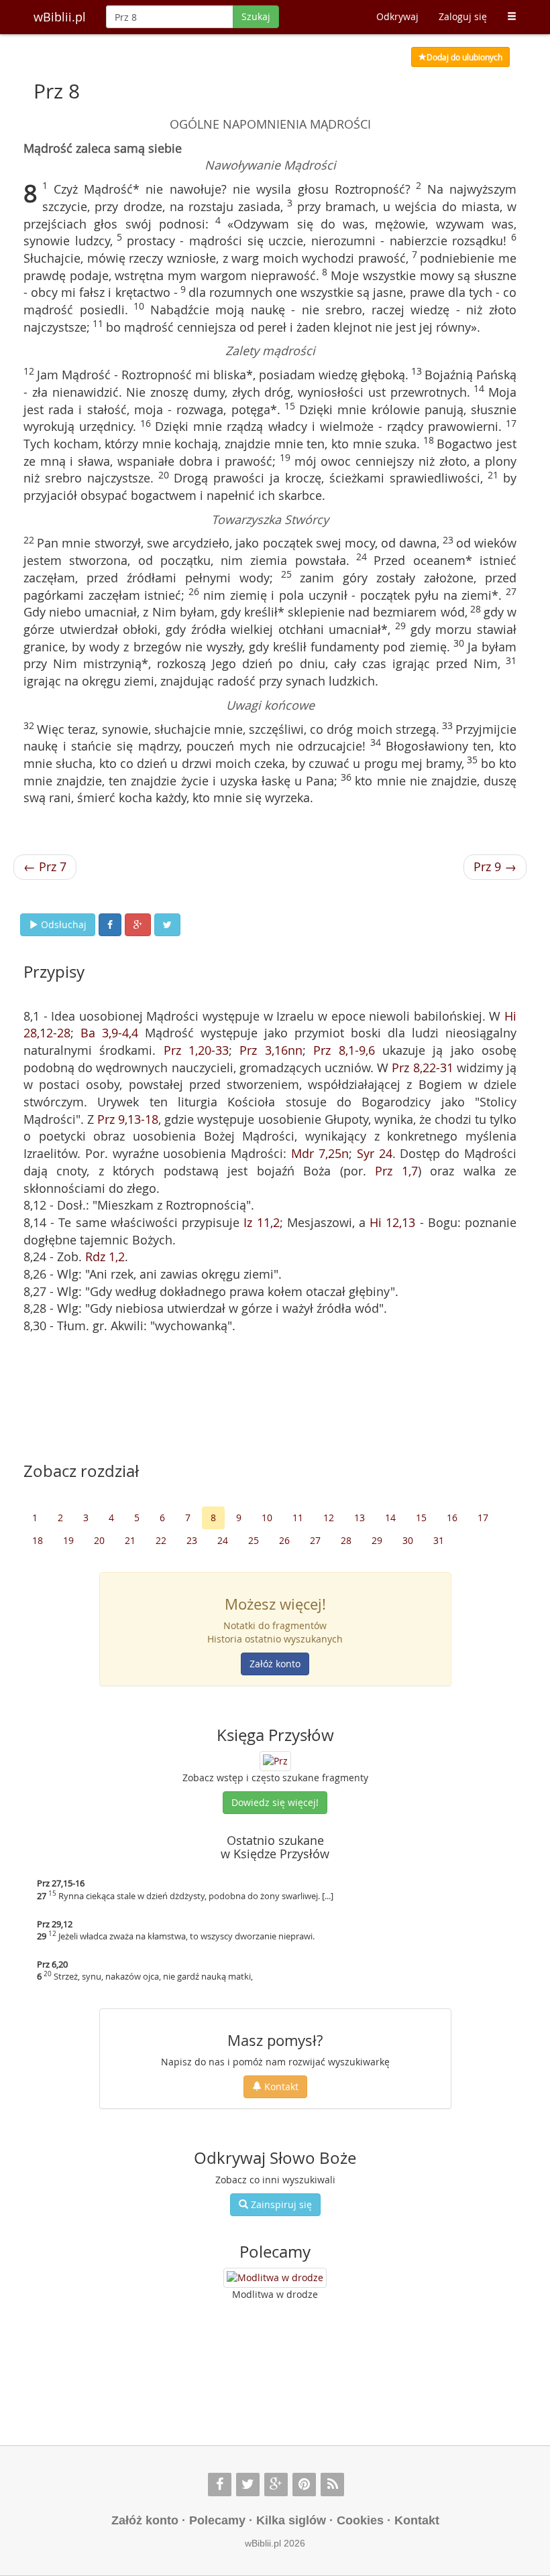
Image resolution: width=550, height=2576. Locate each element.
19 (68, 1540)
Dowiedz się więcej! (275, 1802)
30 (408, 1540)
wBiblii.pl (60, 17)
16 (452, 1518)
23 (192, 1540)
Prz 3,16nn (271, 1050)
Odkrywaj (397, 16)
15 (421, 1518)
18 (38, 1540)
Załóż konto (275, 1664)
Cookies (360, 2520)
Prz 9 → (495, 866)
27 (315, 1540)
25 (254, 1540)
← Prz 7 (45, 866)
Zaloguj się (463, 16)
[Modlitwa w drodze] (275, 2278)
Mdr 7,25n (320, 1153)
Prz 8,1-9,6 (344, 1050)
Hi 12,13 (392, 1222)
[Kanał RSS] (332, 2485)
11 (298, 1518)
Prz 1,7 (396, 1171)
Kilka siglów (291, 2520)
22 (161, 1540)
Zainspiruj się (280, 2204)
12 (329, 1518)
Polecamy (217, 2520)
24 (223, 1540)
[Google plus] (276, 2485)
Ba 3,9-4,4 (109, 1033)
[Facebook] (220, 2485)
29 (377, 1540)
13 (360, 1518)
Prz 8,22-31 (422, 1068)
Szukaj (256, 16)
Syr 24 (375, 1153)
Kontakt (280, 2086)
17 (483, 1518)
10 (267, 1518)
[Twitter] (248, 2485)
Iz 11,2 (261, 1222)
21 (130, 1540)
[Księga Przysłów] (275, 1760)
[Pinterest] (304, 2485)
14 (390, 1518)
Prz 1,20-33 (196, 1050)
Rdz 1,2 (105, 1257)
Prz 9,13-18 (128, 1119)
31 (439, 1540)
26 (284, 1540)
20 (99, 1540)
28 (346, 1540)
